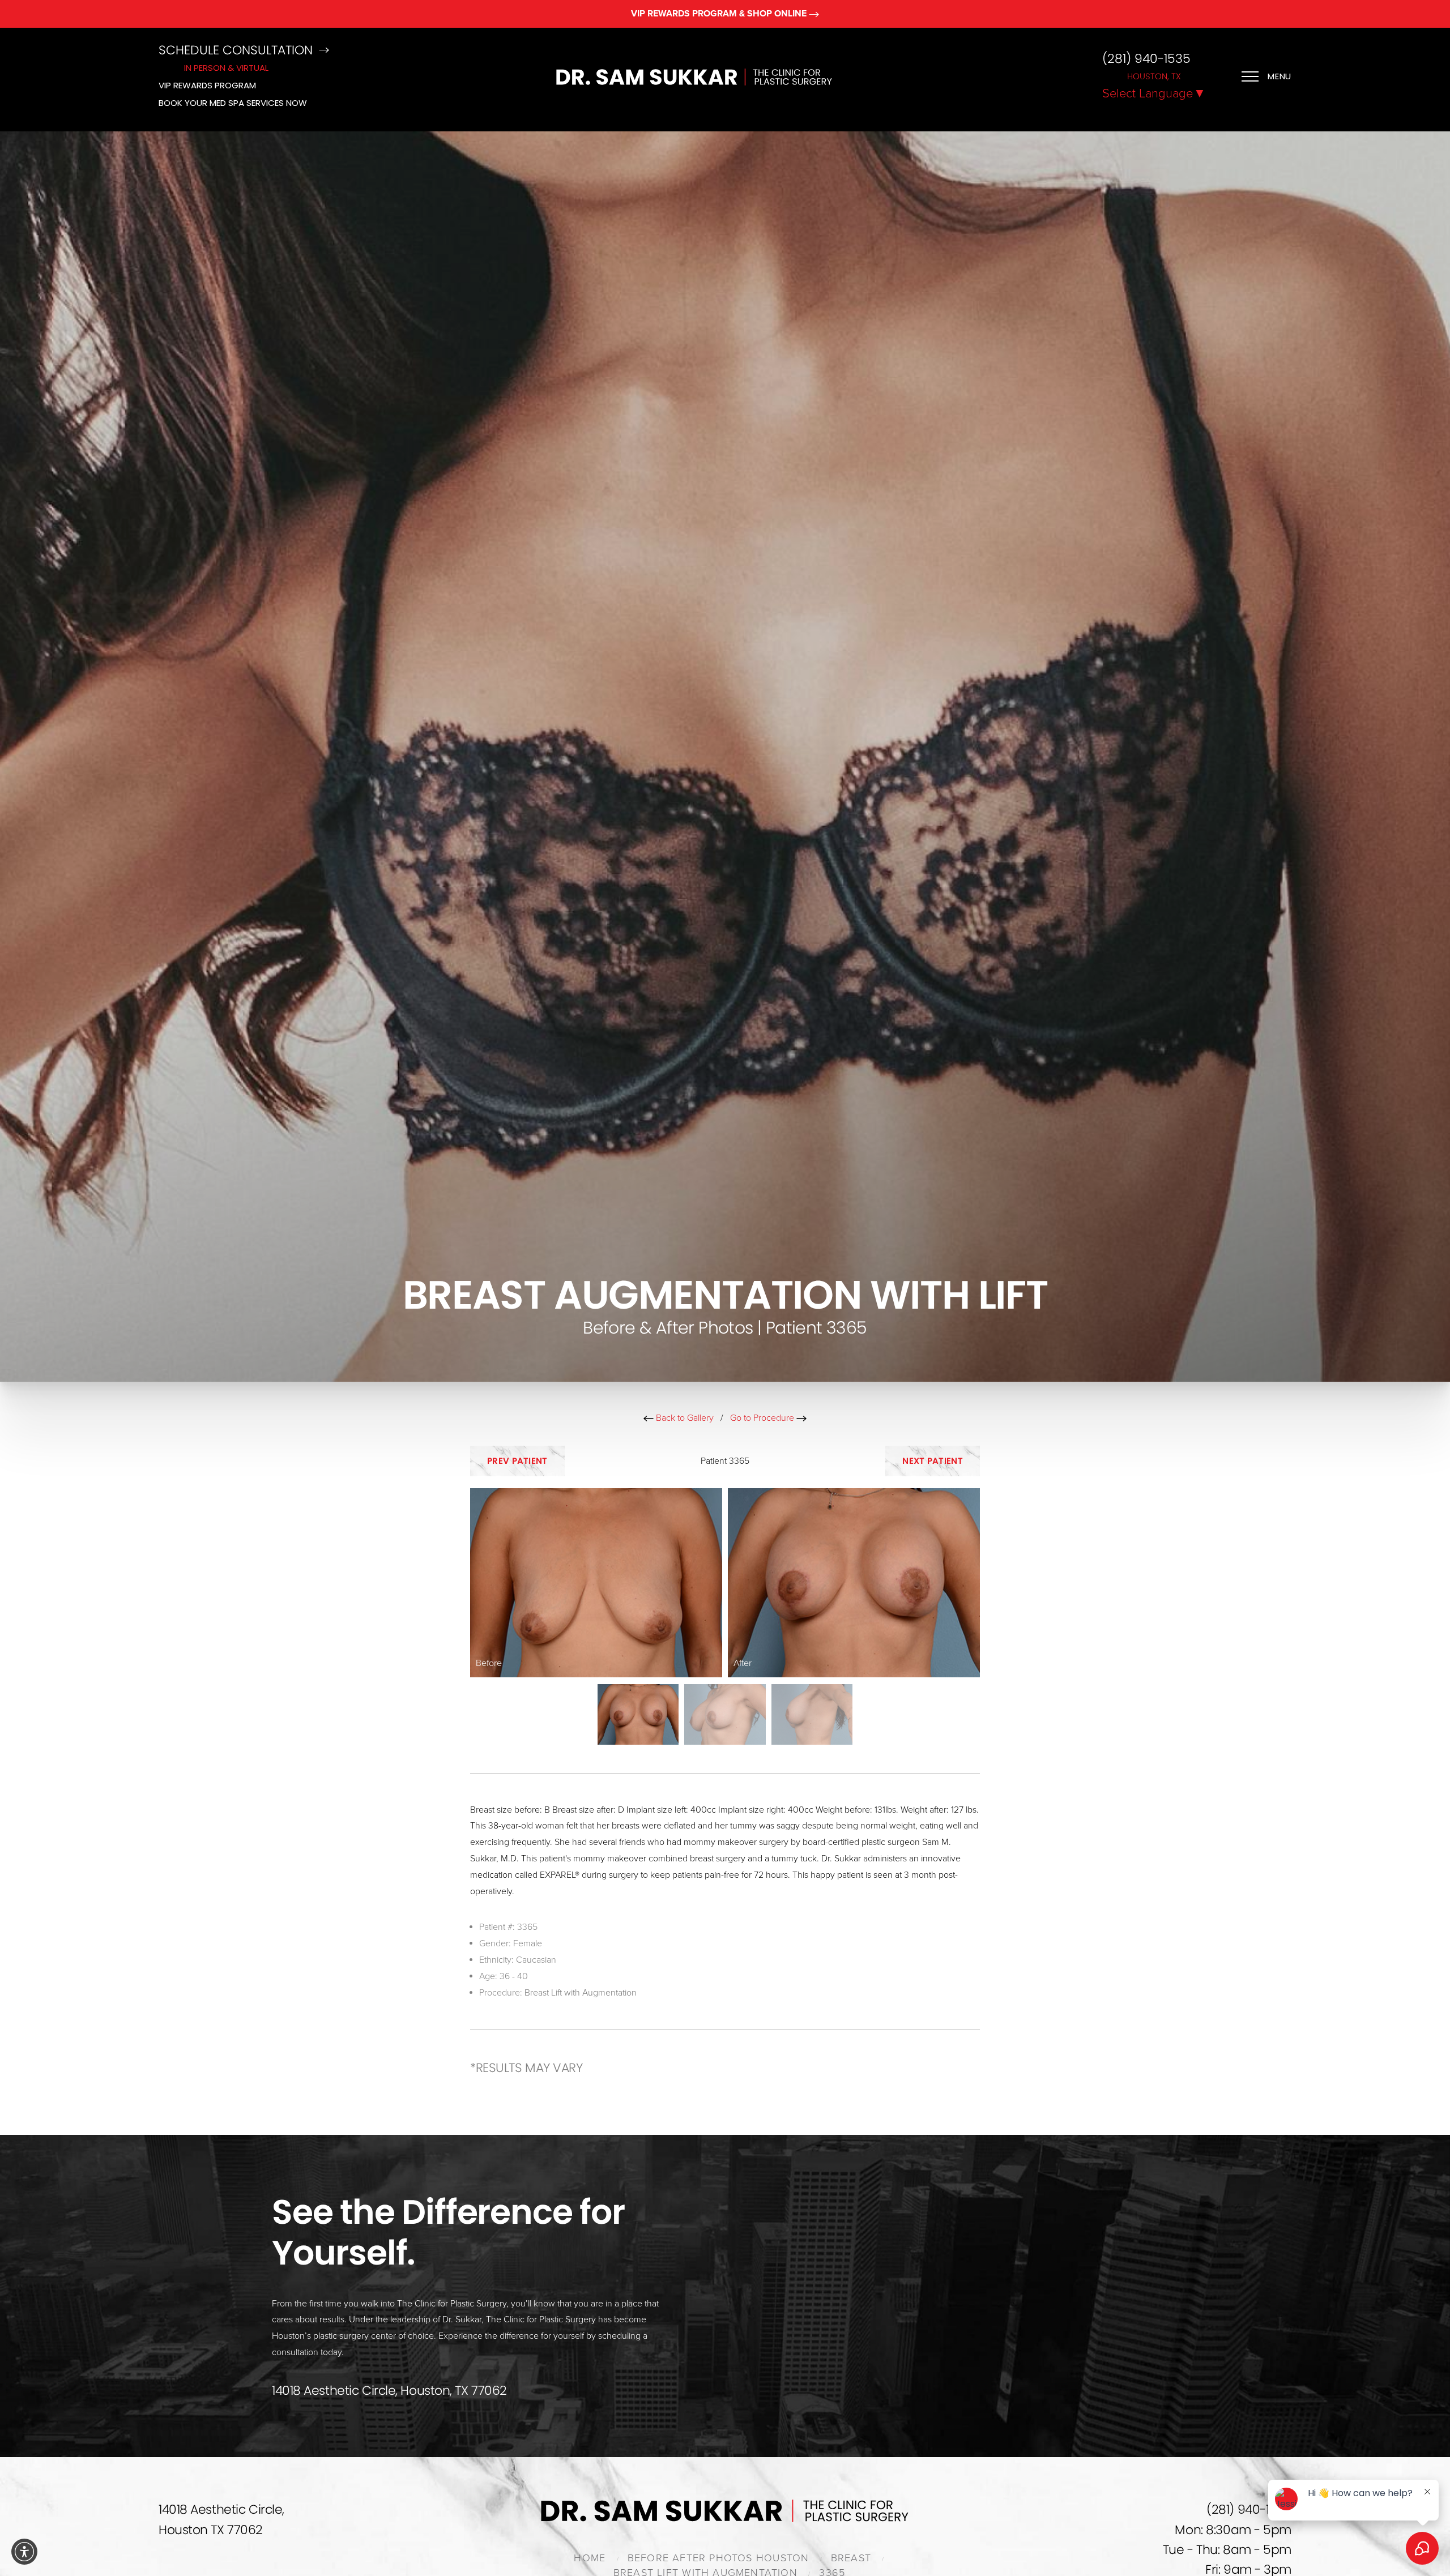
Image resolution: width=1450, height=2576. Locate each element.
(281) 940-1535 (1146, 59)
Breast (851, 2558)
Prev (517, 1461)
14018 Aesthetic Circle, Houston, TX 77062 (389, 2391)
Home (590, 2558)
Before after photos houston (718, 2558)
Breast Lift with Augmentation (581, 1993)
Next (933, 1461)
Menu (1280, 76)
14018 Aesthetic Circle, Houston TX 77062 (221, 2519)
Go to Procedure (763, 1418)
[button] (24, 2552)
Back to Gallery (684, 1418)
